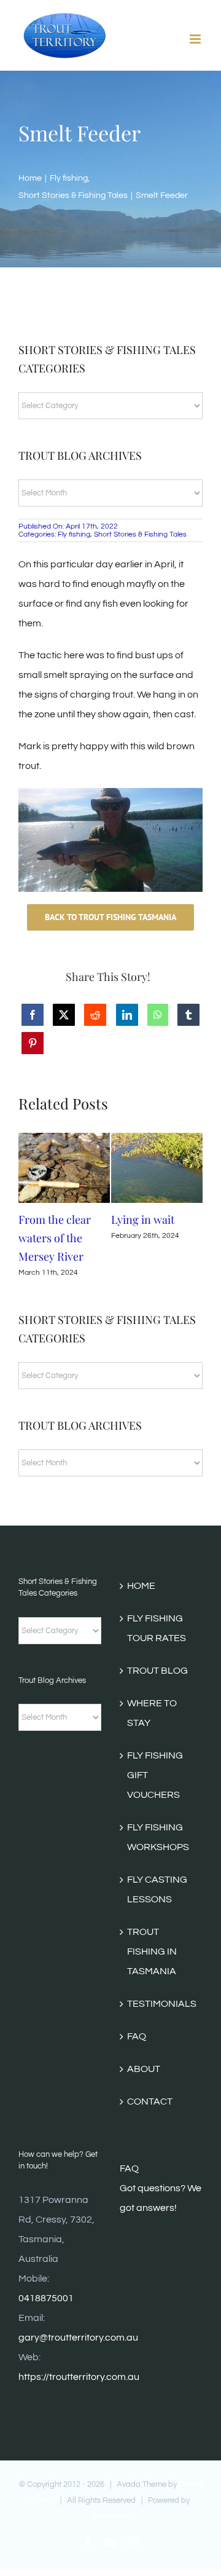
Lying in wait (143, 1219)
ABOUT (144, 2069)
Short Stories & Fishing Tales (140, 534)
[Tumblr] (188, 1015)
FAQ (137, 2036)
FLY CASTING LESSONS (157, 1889)
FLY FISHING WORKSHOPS (158, 1837)
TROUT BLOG (157, 1671)
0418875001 (46, 2298)
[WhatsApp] (158, 1015)
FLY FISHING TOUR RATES (157, 1628)
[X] (64, 1015)
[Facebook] (33, 1015)
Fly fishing (74, 534)
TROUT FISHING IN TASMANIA (152, 1952)
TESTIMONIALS (162, 2004)
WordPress (110, 2516)
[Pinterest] (33, 1043)
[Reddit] (95, 1015)
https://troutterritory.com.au (79, 2377)
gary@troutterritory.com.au (78, 2338)
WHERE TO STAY (152, 1713)
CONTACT (150, 2101)
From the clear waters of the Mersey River (55, 1238)
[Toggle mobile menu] (196, 39)
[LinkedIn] (127, 1015)
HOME (141, 1586)
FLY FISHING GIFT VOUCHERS (155, 1775)
